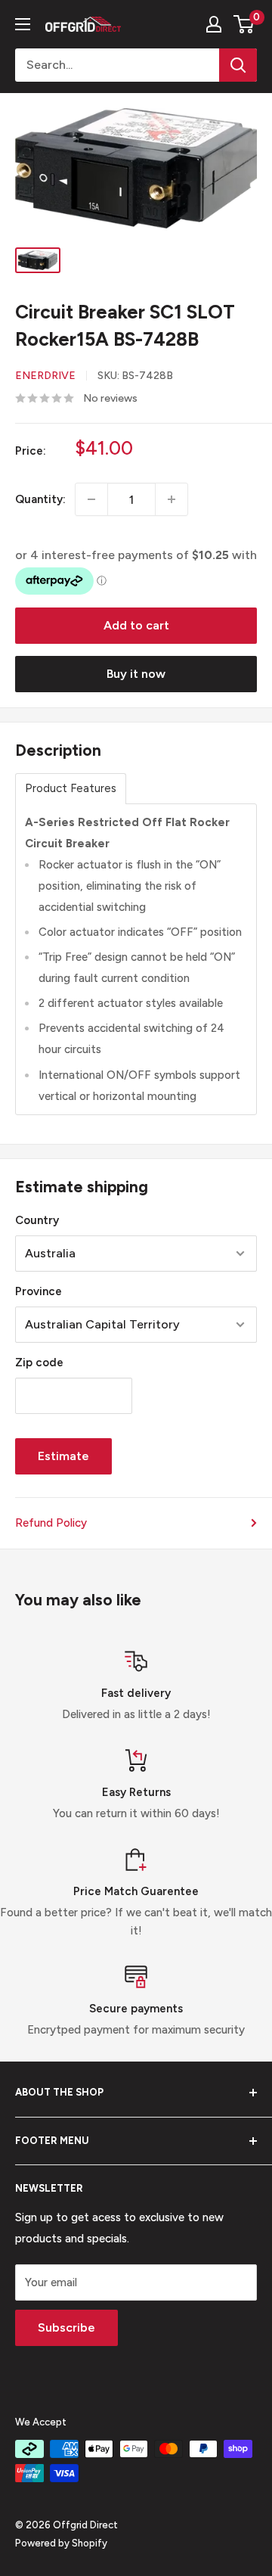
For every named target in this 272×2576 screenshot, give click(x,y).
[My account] (214, 24)
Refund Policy (51, 1523)
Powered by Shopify (61, 2543)
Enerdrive (45, 376)
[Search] (238, 65)
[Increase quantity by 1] (172, 499)
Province (39, 1291)
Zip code (39, 1363)
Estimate (63, 1456)
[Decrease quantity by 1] (91, 499)
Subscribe (66, 2327)
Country (37, 1220)
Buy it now (136, 674)
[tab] (71, 789)
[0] (244, 24)
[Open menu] (23, 24)
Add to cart (136, 625)
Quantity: (40, 499)
